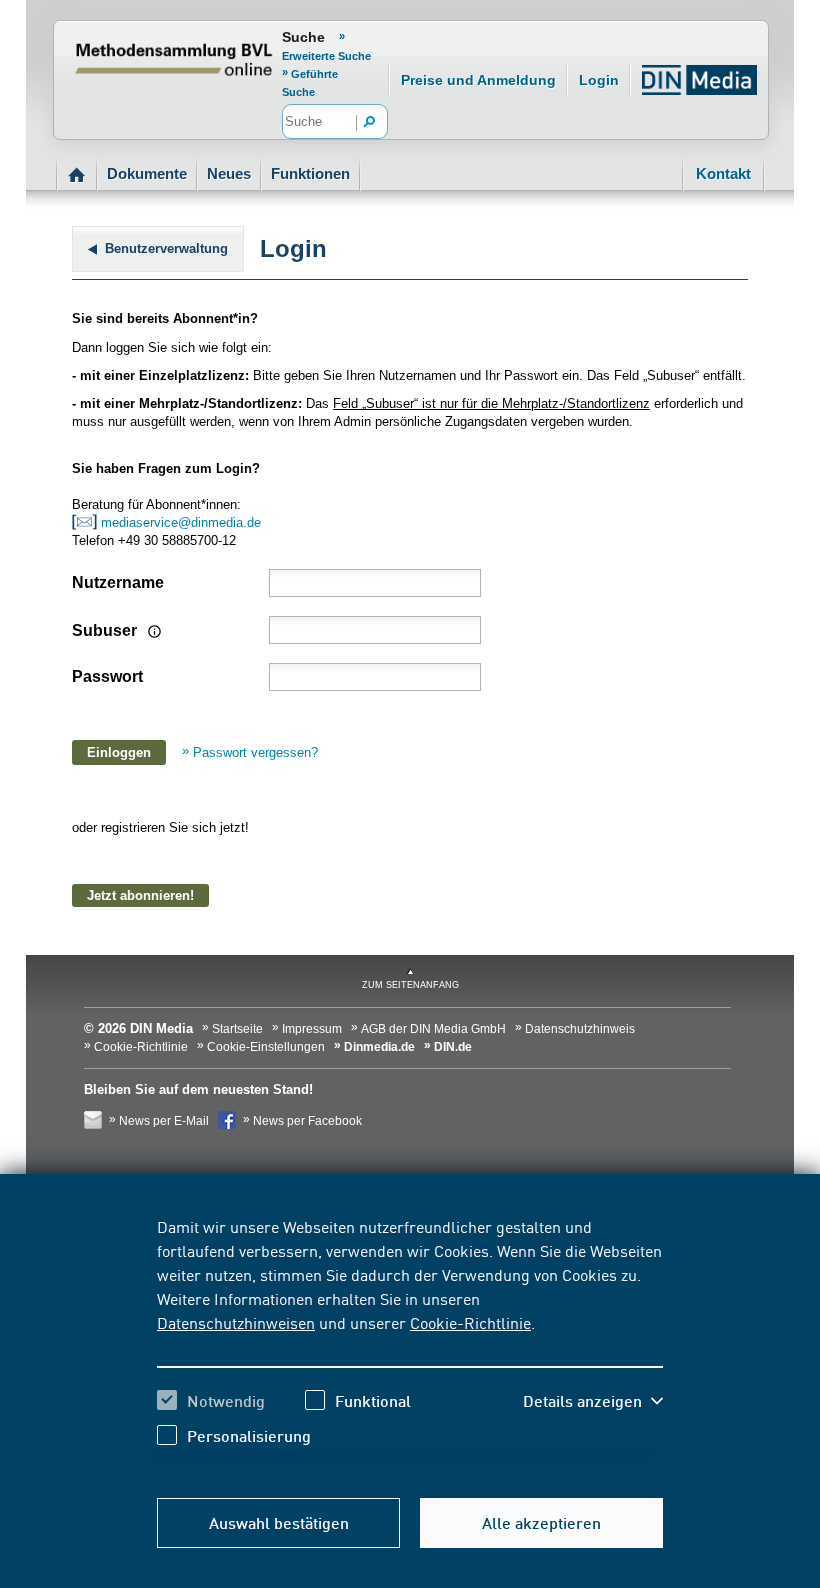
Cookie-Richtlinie (470, 1322)
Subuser (106, 630)
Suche (303, 37)
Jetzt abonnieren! (140, 895)
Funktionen (310, 173)
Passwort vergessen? (255, 752)
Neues (229, 173)
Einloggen (119, 752)
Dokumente (147, 173)
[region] (410, 1346)
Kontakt (723, 173)
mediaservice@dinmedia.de (183, 522)
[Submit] (370, 123)
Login (599, 80)
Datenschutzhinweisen (236, 1322)
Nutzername (118, 582)
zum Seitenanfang (410, 985)
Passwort (107, 676)
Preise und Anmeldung (478, 80)
